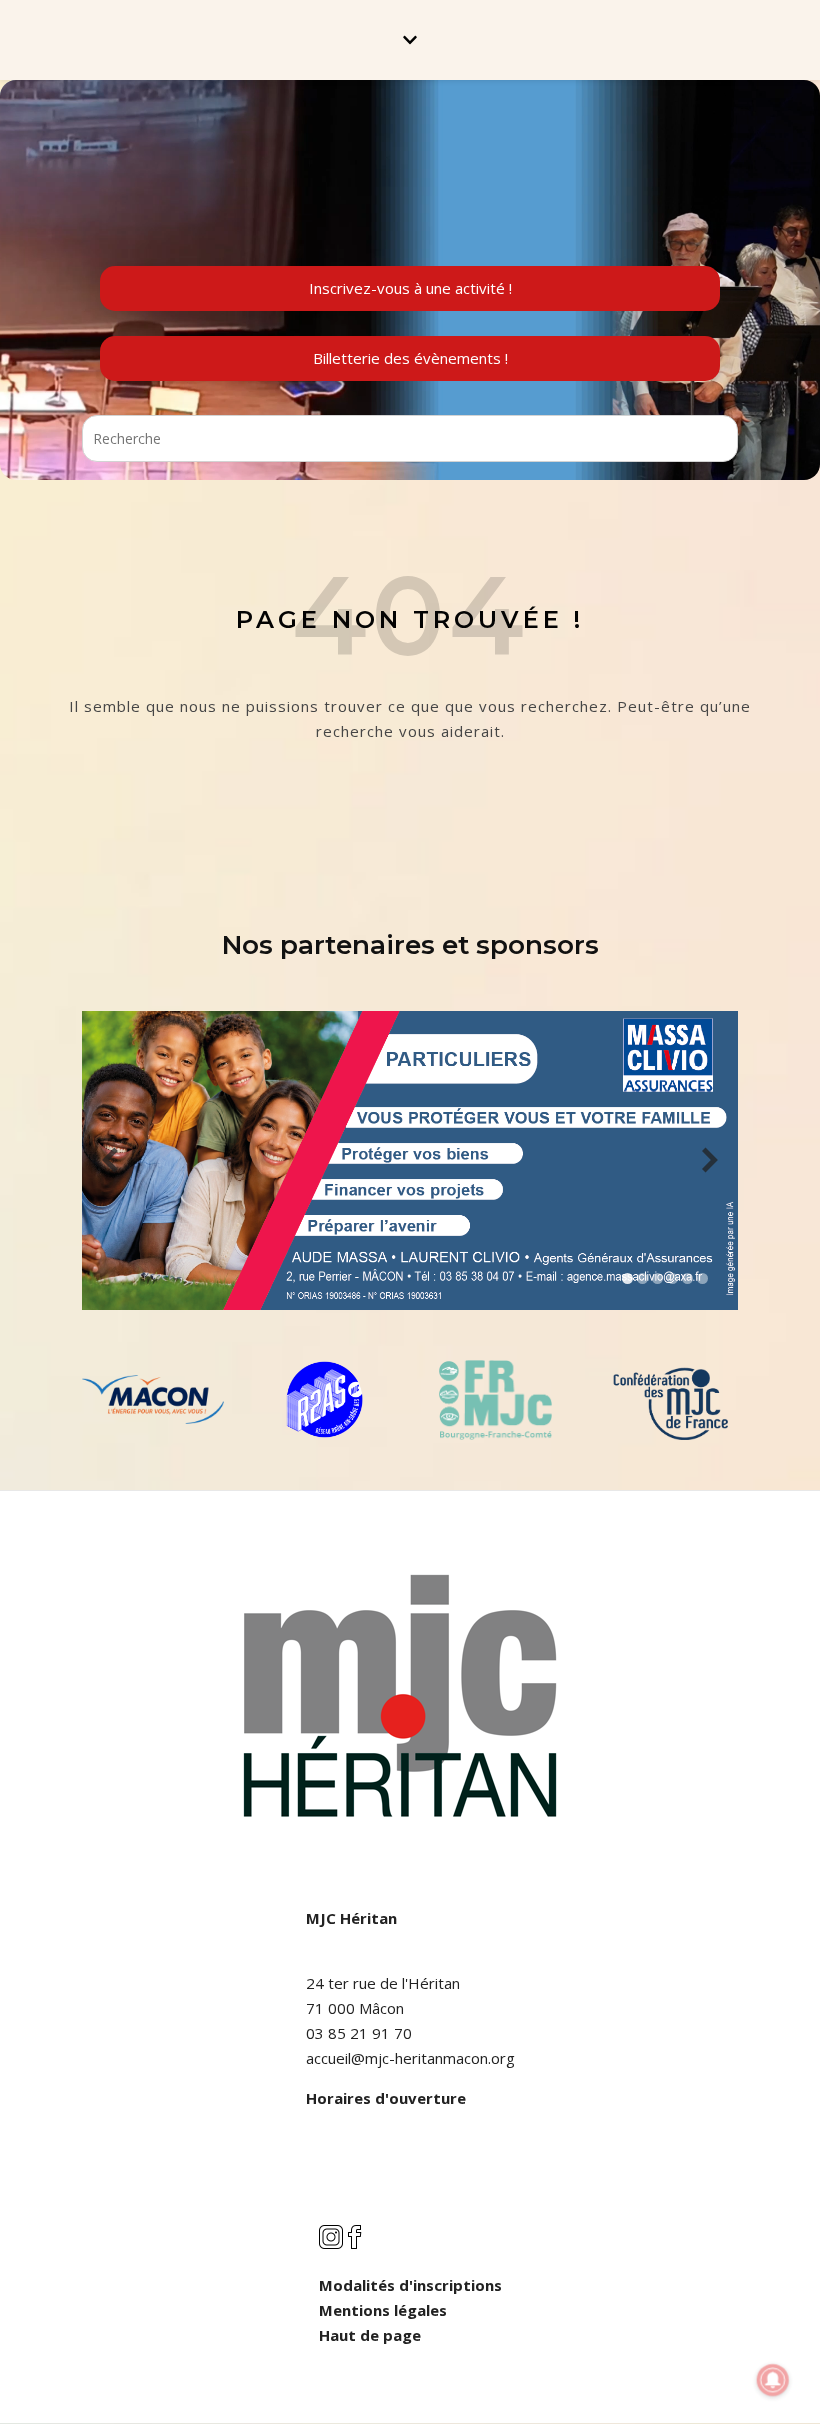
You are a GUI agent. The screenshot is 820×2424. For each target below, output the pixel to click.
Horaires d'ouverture (386, 2098)
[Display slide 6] (702, 1278)
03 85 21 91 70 (359, 2033)
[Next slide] (710, 1160)
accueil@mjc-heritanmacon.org (410, 2058)
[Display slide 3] (657, 1278)
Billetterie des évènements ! (410, 358)
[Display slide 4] (672, 1278)
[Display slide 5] (687, 1278)
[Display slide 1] (627, 1278)
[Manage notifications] (773, 2380)
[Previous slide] (110, 1160)
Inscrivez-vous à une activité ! (410, 288)
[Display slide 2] (642, 1278)
